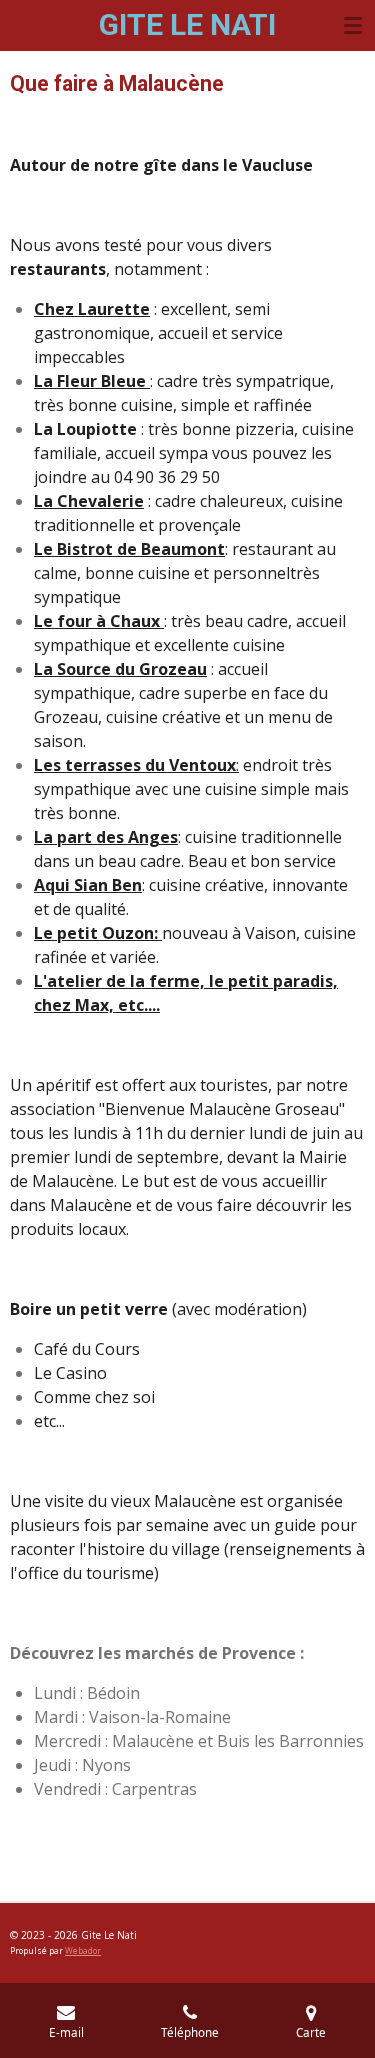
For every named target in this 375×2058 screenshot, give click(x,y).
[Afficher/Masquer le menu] (353, 25)
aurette (114, 309)
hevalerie (100, 501)
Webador (83, 1950)
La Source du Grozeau (120, 669)
